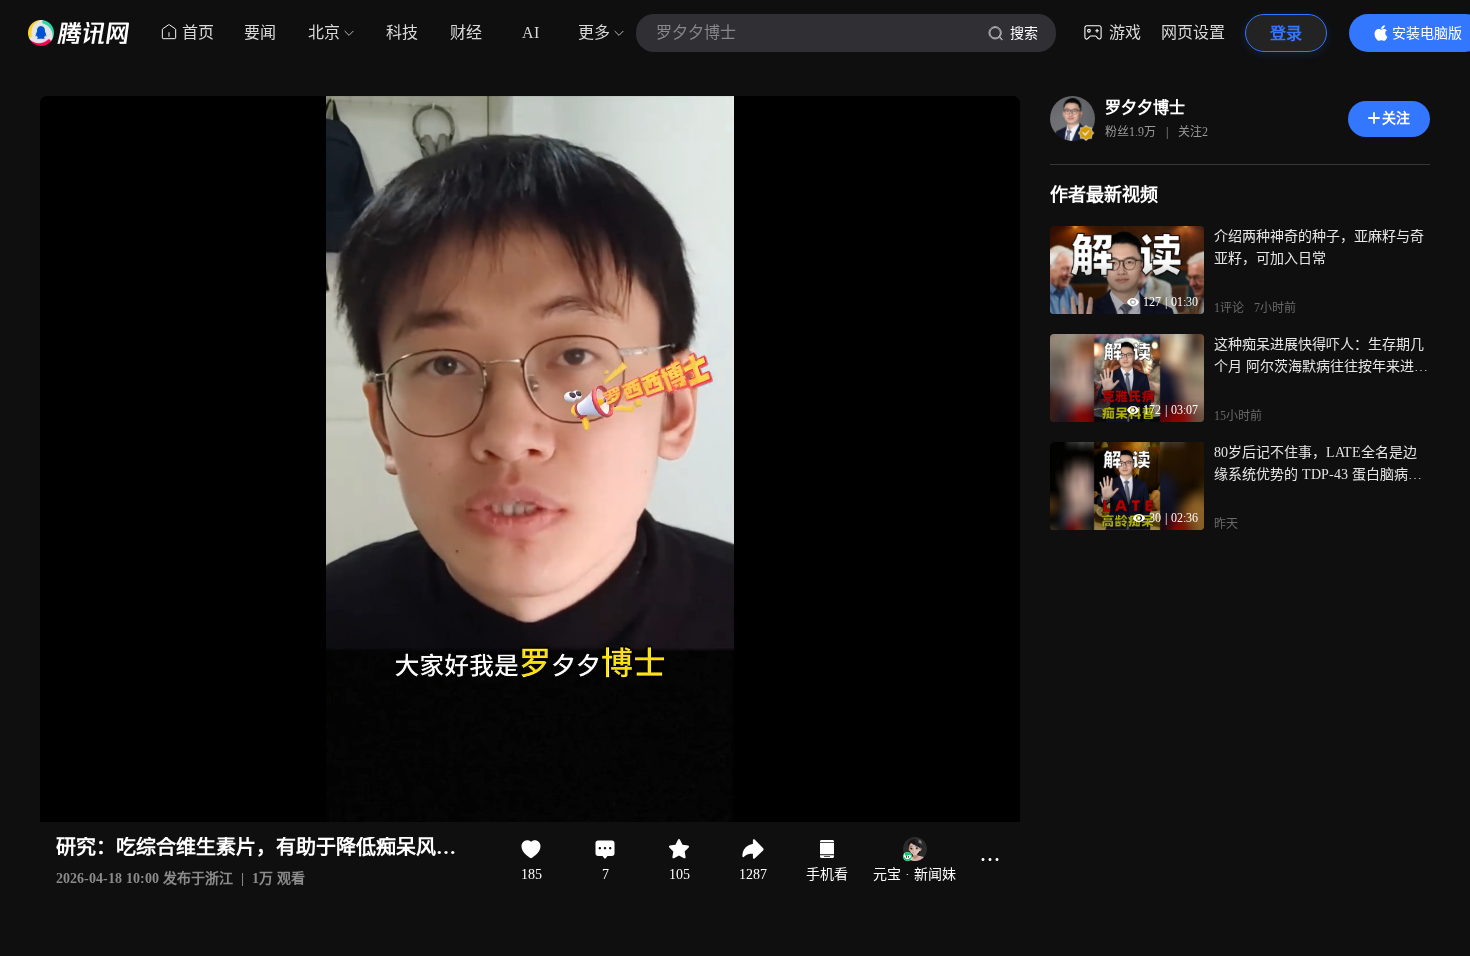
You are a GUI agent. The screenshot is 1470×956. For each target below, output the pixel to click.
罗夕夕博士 (1145, 107)
